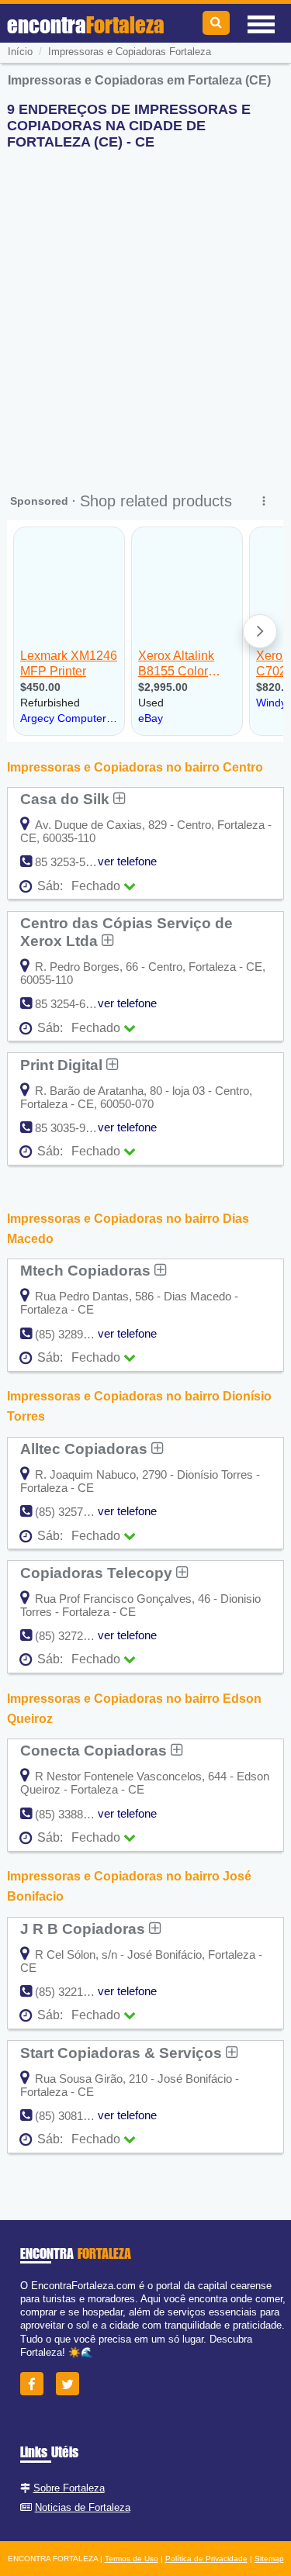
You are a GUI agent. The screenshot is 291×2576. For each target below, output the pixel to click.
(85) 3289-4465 (73, 1334)
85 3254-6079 (69, 1004)
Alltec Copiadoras (86, 1449)
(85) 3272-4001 (73, 1636)
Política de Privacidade (206, 2559)
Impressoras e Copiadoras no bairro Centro (135, 767)
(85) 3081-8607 (73, 2116)
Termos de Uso (132, 2559)
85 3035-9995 (69, 1128)
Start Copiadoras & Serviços (123, 2053)
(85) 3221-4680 (73, 1992)
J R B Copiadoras (85, 1929)
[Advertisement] (145, 307)
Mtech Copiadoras (87, 1270)
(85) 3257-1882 (73, 1512)
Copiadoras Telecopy (98, 1573)
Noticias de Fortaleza (83, 2507)
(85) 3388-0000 (73, 1814)
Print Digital (63, 1065)
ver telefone (127, 861)
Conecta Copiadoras (95, 1750)
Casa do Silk (67, 799)
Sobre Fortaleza (69, 2488)
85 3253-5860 (69, 862)
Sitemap (269, 2559)
